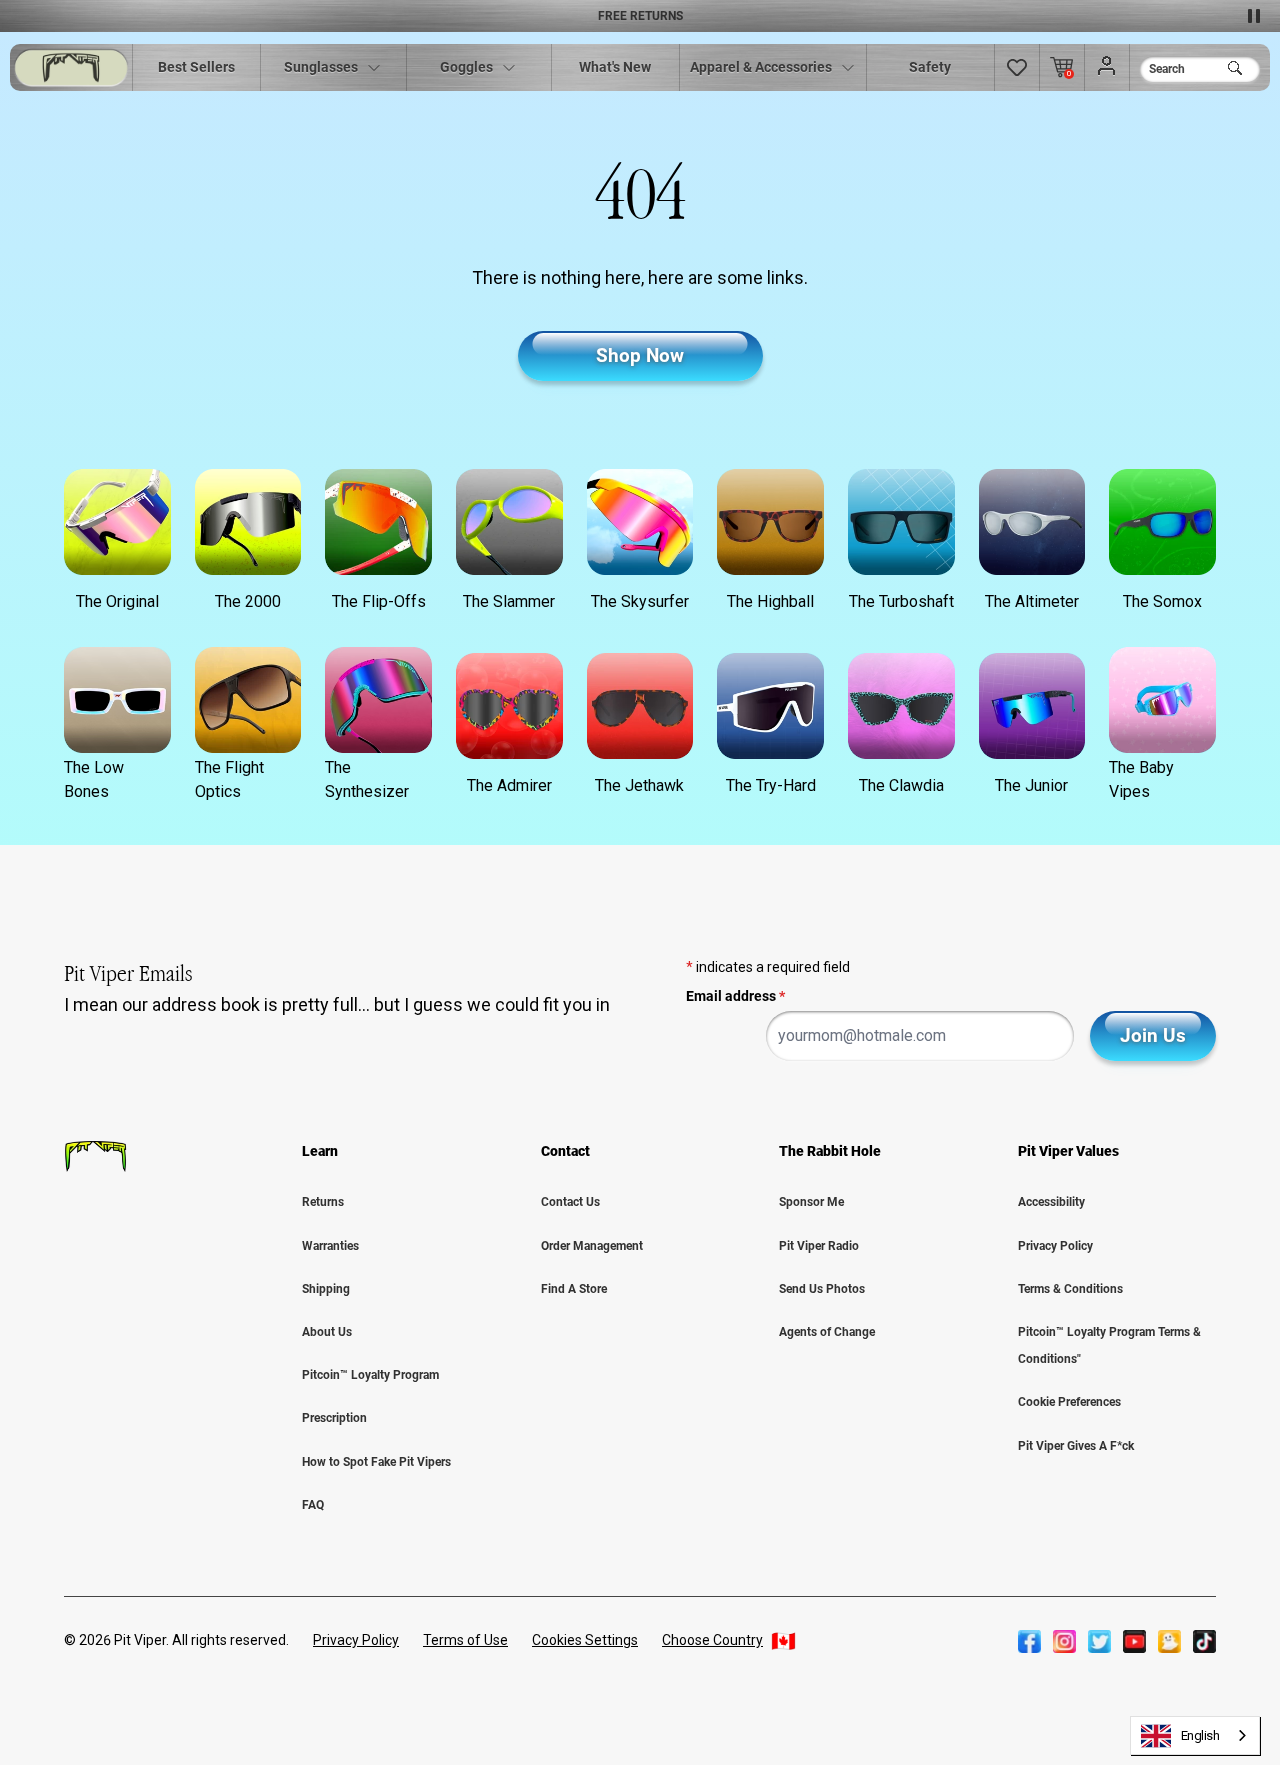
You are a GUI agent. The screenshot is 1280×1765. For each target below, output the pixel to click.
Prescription (334, 1418)
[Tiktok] (1204, 1641)
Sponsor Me (811, 1202)
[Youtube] (1134, 1641)
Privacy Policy (1055, 1246)
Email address (735, 996)
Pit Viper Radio (819, 1246)
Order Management (592, 1246)
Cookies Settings (585, 1640)
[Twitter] (1099, 1641)
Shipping (326, 1289)
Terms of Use (465, 1640)
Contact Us (570, 1202)
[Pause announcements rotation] (1254, 16)
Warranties (330, 1246)
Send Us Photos (822, 1289)
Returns (323, 1202)
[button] (1017, 67)
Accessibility (1051, 1202)
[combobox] (1195, 1735)
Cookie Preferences (1069, 1402)
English (1200, 1735)
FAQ (313, 1505)
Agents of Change (827, 1332)
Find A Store (574, 1289)
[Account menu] (1107, 67)
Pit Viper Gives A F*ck (1076, 1446)
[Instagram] (1064, 1641)
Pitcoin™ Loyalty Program (370, 1375)
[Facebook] (1029, 1641)
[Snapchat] (1169, 1641)
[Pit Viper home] (71, 67)
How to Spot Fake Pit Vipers (376, 1462)
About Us (327, 1332)
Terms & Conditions (1070, 1289)
